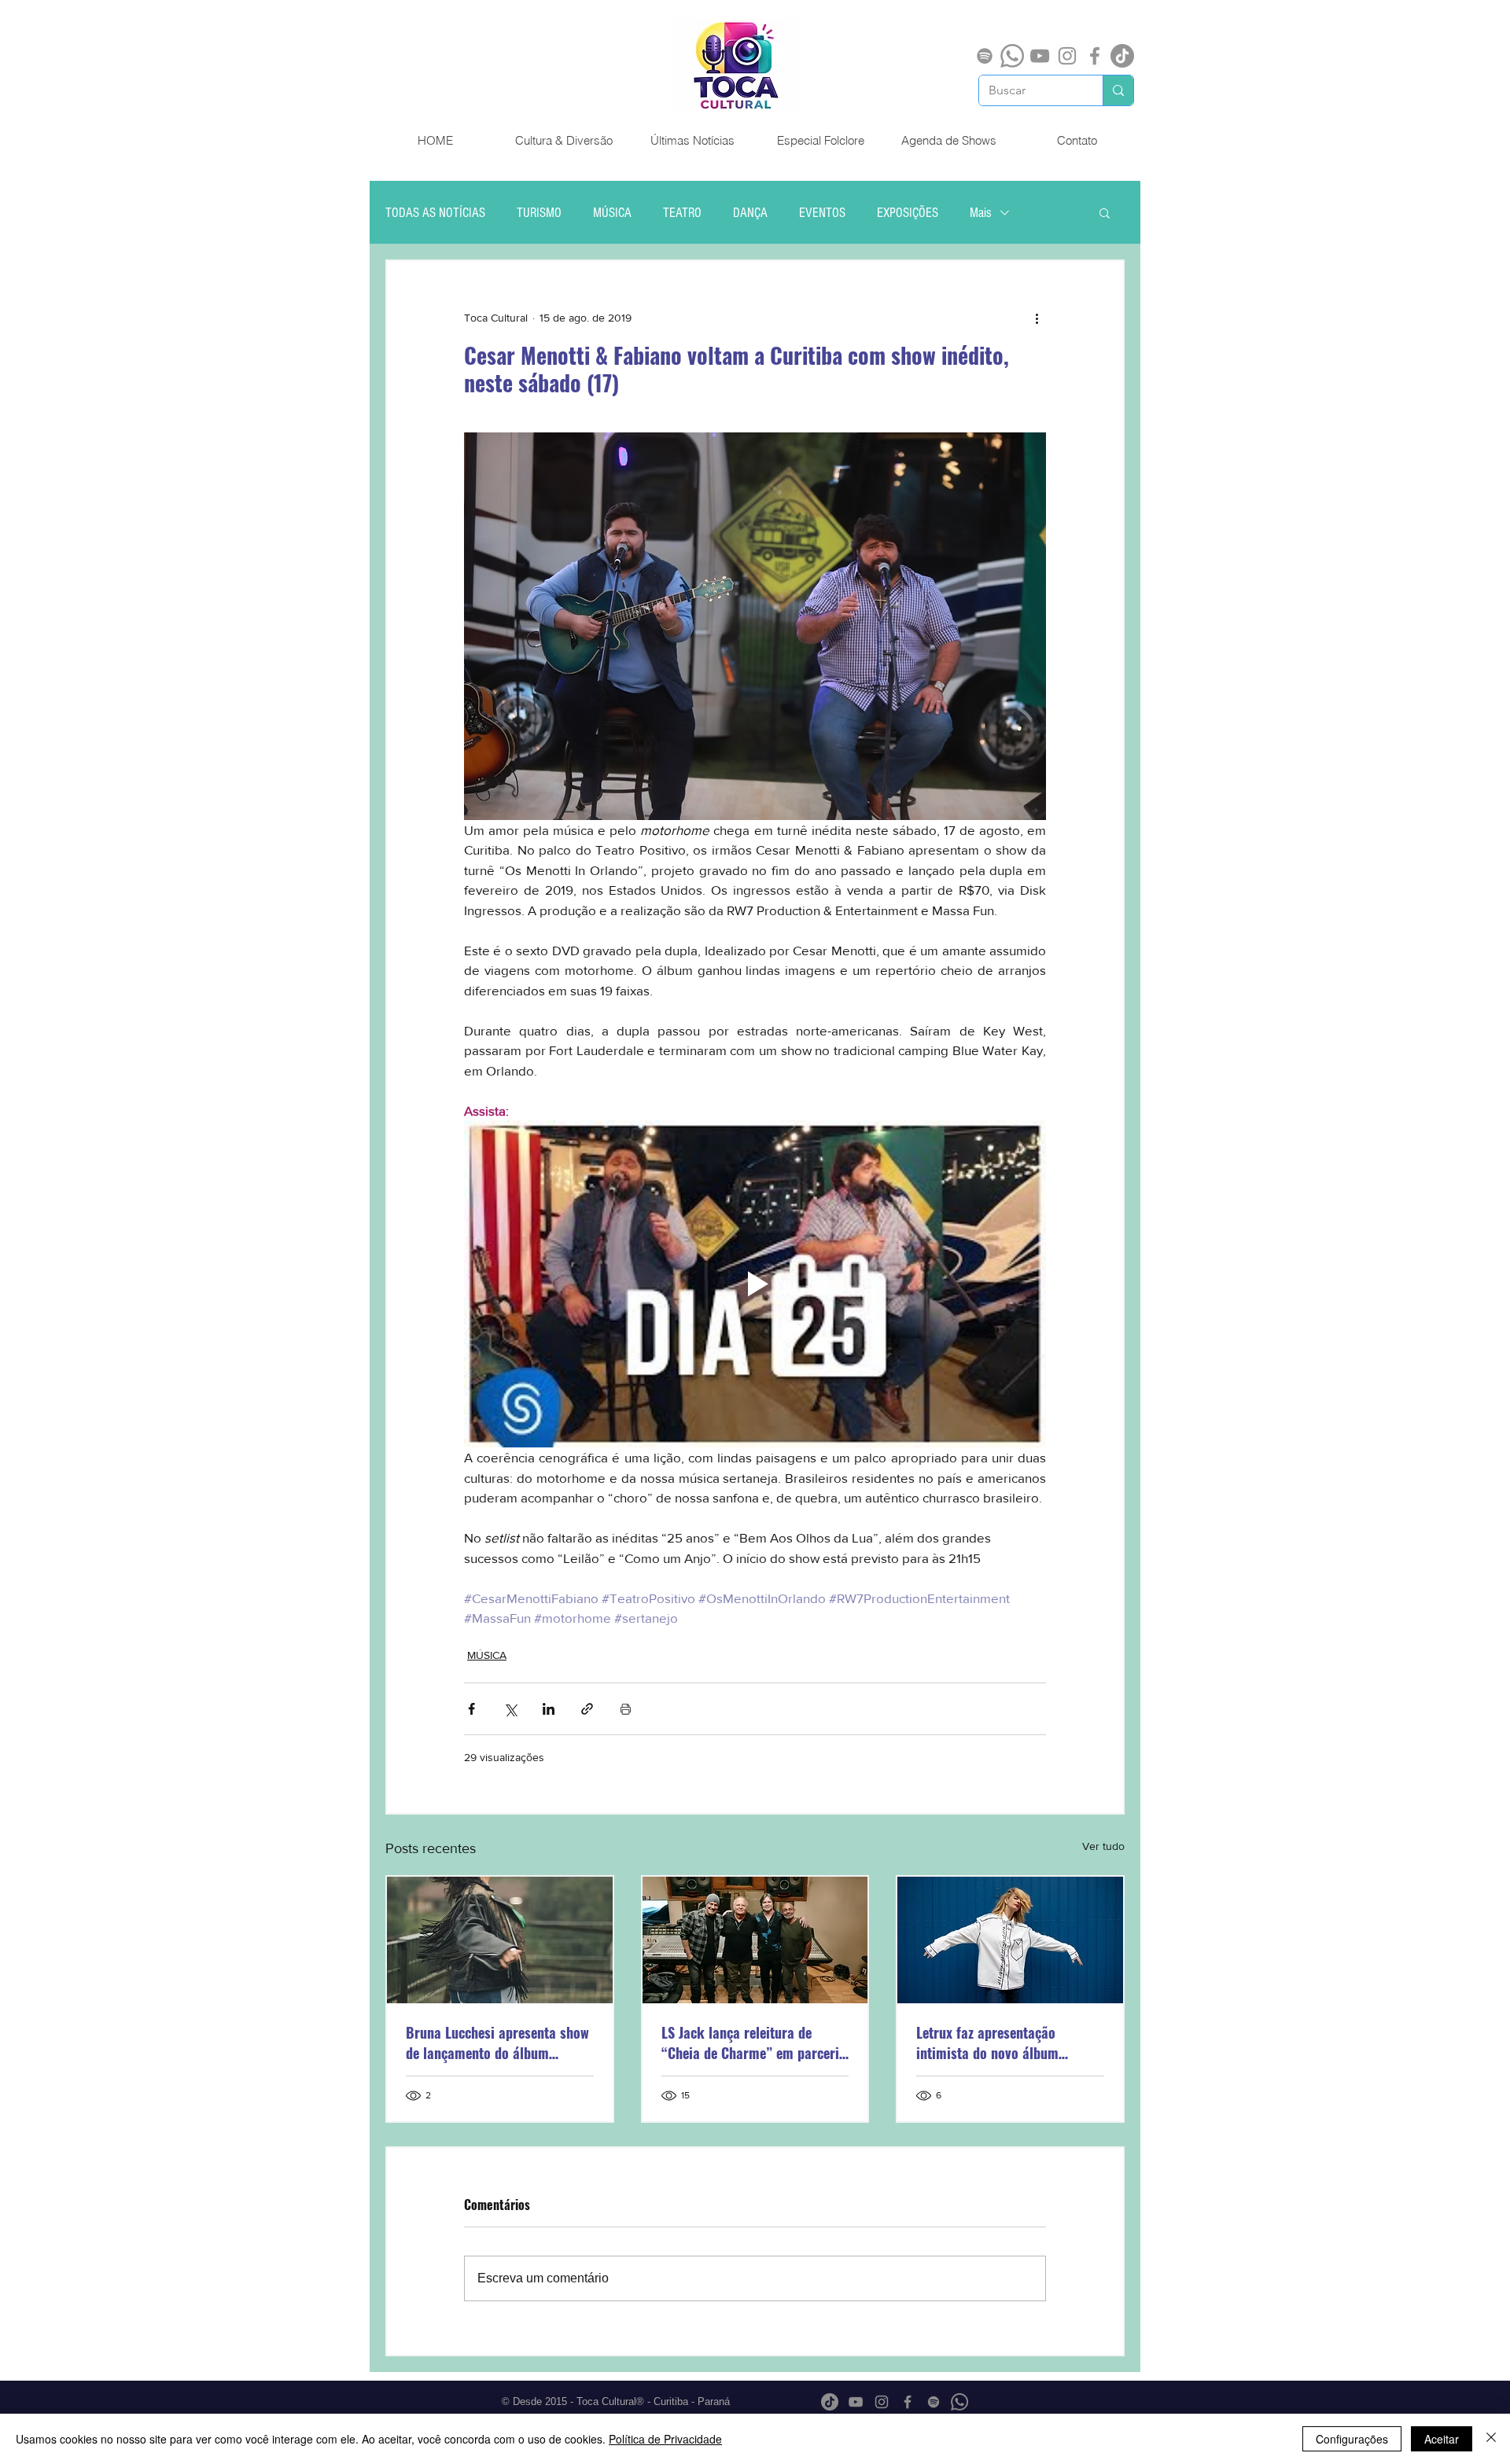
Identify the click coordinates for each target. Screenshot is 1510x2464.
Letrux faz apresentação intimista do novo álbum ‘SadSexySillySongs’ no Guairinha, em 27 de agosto (996, 2043)
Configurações (1352, 2439)
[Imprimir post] (626, 1709)
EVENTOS (822, 213)
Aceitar (1442, 2439)
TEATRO (682, 213)
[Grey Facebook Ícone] (1095, 56)
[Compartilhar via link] (587, 1709)
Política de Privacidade (665, 2439)
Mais (981, 213)
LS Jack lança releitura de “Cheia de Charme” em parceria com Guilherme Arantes (754, 2043)
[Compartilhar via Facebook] (471, 1709)
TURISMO (539, 213)
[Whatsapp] (1012, 56)
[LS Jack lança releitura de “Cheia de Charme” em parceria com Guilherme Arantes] (755, 1940)
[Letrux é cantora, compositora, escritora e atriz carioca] (1010, 1940)
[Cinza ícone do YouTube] (1040, 56)
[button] (1105, 212)
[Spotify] (985, 56)
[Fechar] (1491, 2439)
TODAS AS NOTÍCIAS (435, 213)
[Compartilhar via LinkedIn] (549, 1709)
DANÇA (750, 213)
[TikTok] (1122, 56)
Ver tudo (1103, 1846)
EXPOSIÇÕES (908, 213)
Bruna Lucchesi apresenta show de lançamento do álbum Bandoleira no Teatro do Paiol (497, 2043)
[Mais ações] (1037, 318)
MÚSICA (612, 213)
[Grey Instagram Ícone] (1067, 56)
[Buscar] (1118, 90)
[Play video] (755, 1284)
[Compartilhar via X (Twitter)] (510, 1709)
